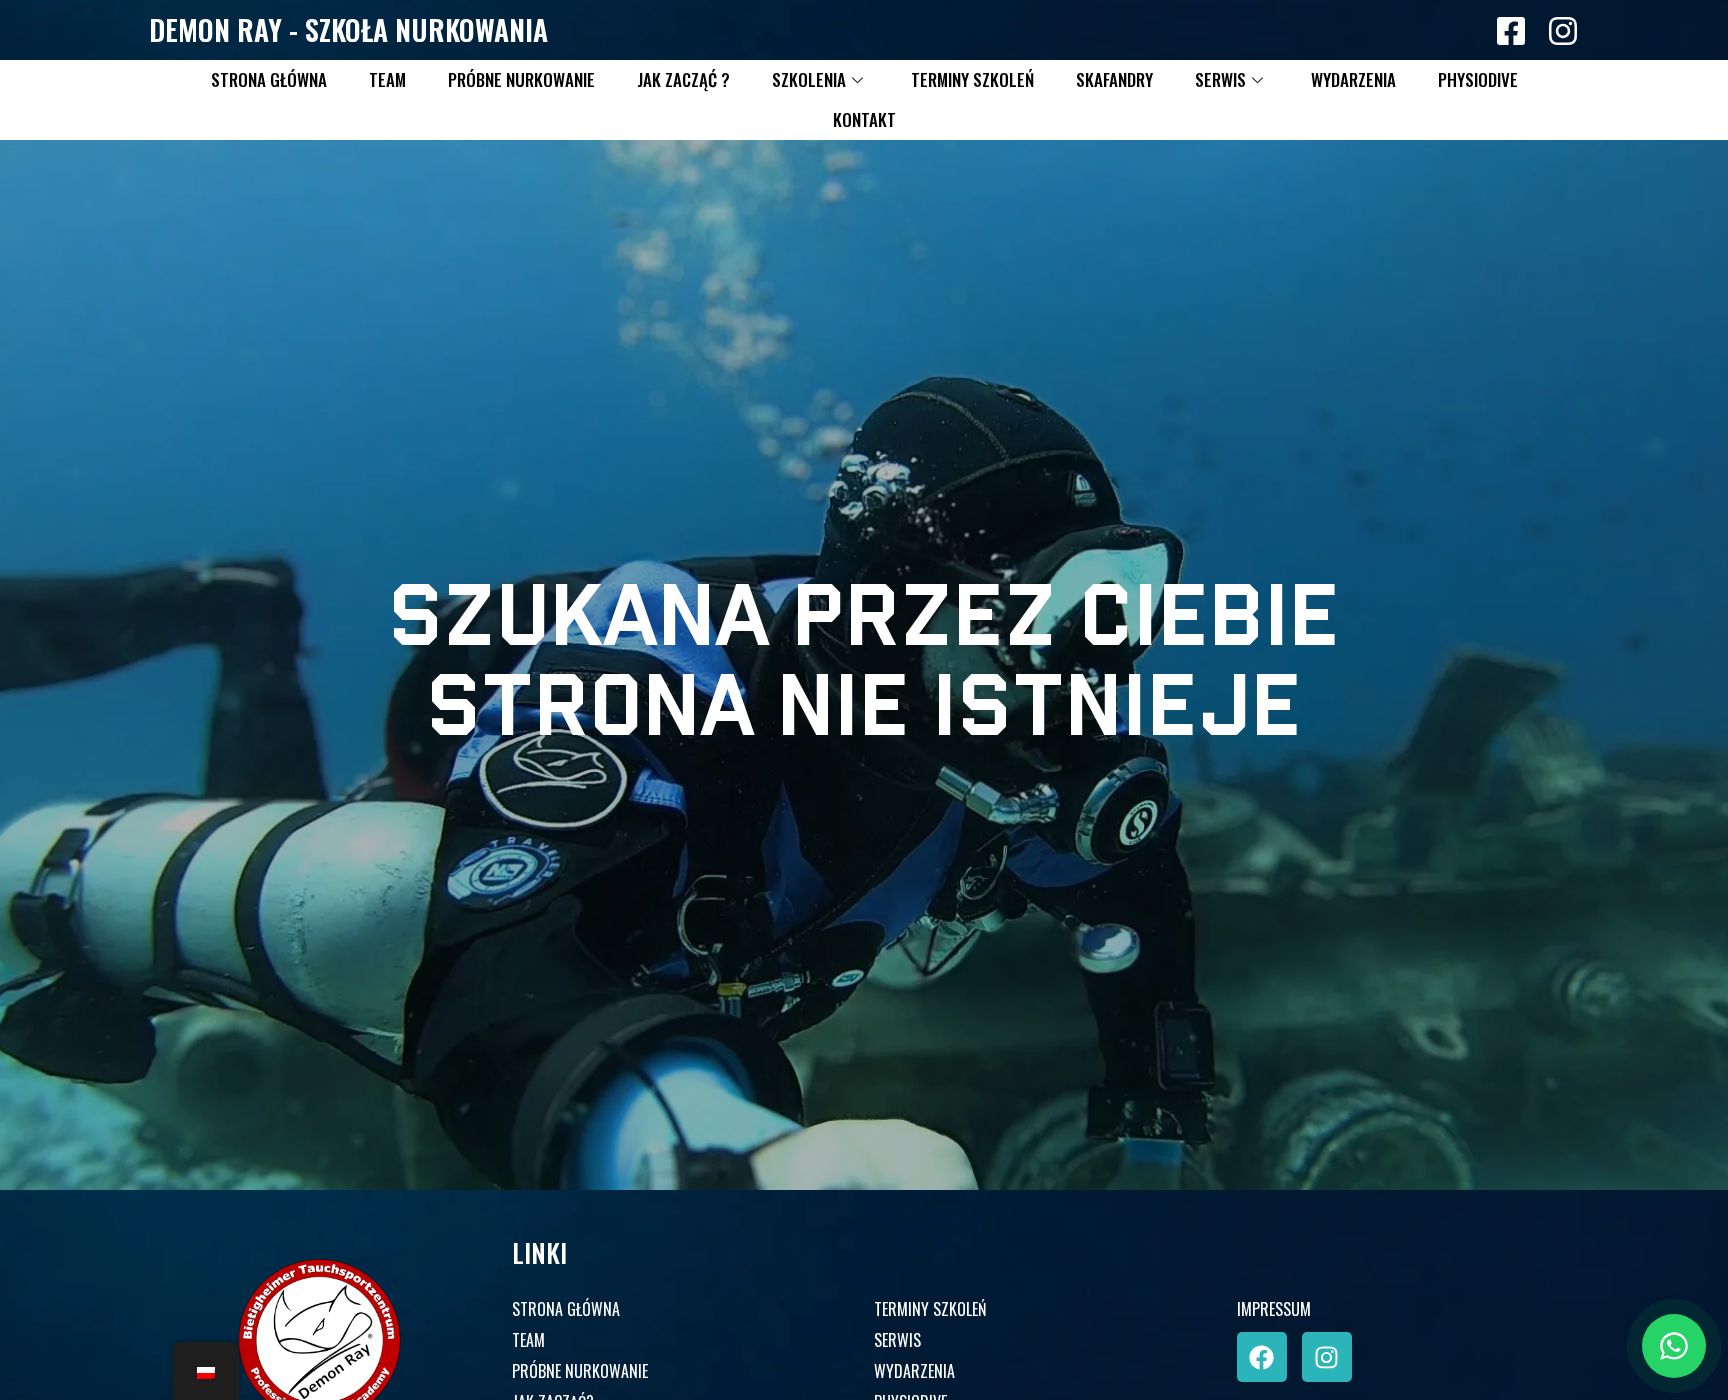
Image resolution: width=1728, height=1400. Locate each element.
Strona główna (269, 79)
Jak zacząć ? (683, 79)
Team (387, 79)
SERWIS (897, 1340)
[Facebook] (1262, 1357)
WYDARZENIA (914, 1371)
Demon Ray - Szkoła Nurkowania (348, 29)
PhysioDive (1478, 79)
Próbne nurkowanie (521, 79)
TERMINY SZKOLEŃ (930, 1309)
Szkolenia (809, 79)
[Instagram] (1327, 1357)
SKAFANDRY (1114, 79)
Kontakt (864, 119)
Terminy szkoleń (972, 79)
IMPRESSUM (1274, 1309)
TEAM (528, 1340)
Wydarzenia (1353, 79)
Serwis (1220, 79)
